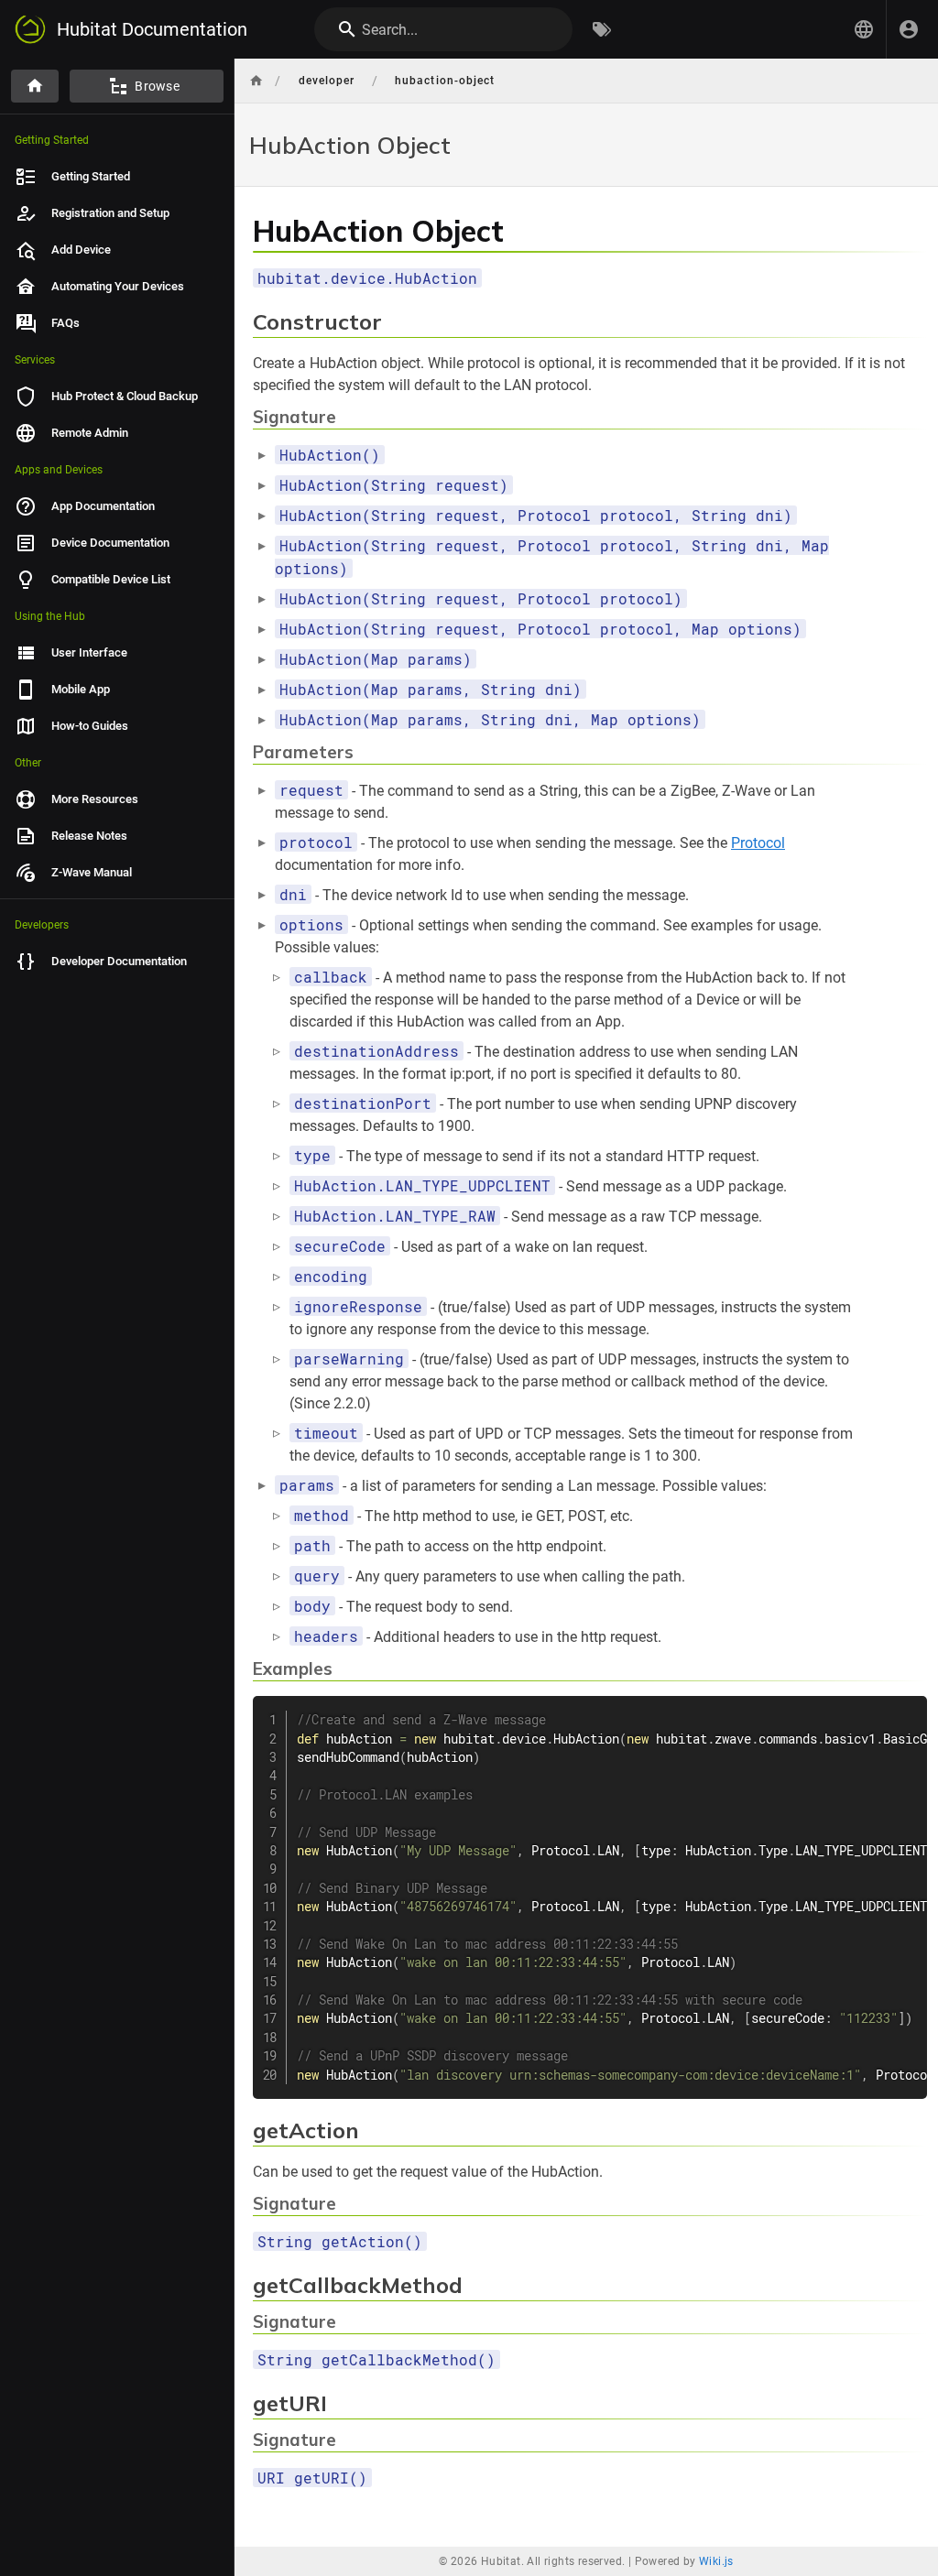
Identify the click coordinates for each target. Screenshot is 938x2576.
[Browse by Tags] (602, 29)
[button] (864, 29)
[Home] (35, 86)
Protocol (758, 843)
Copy (905, 1712)
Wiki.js (716, 2561)
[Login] (909, 29)
